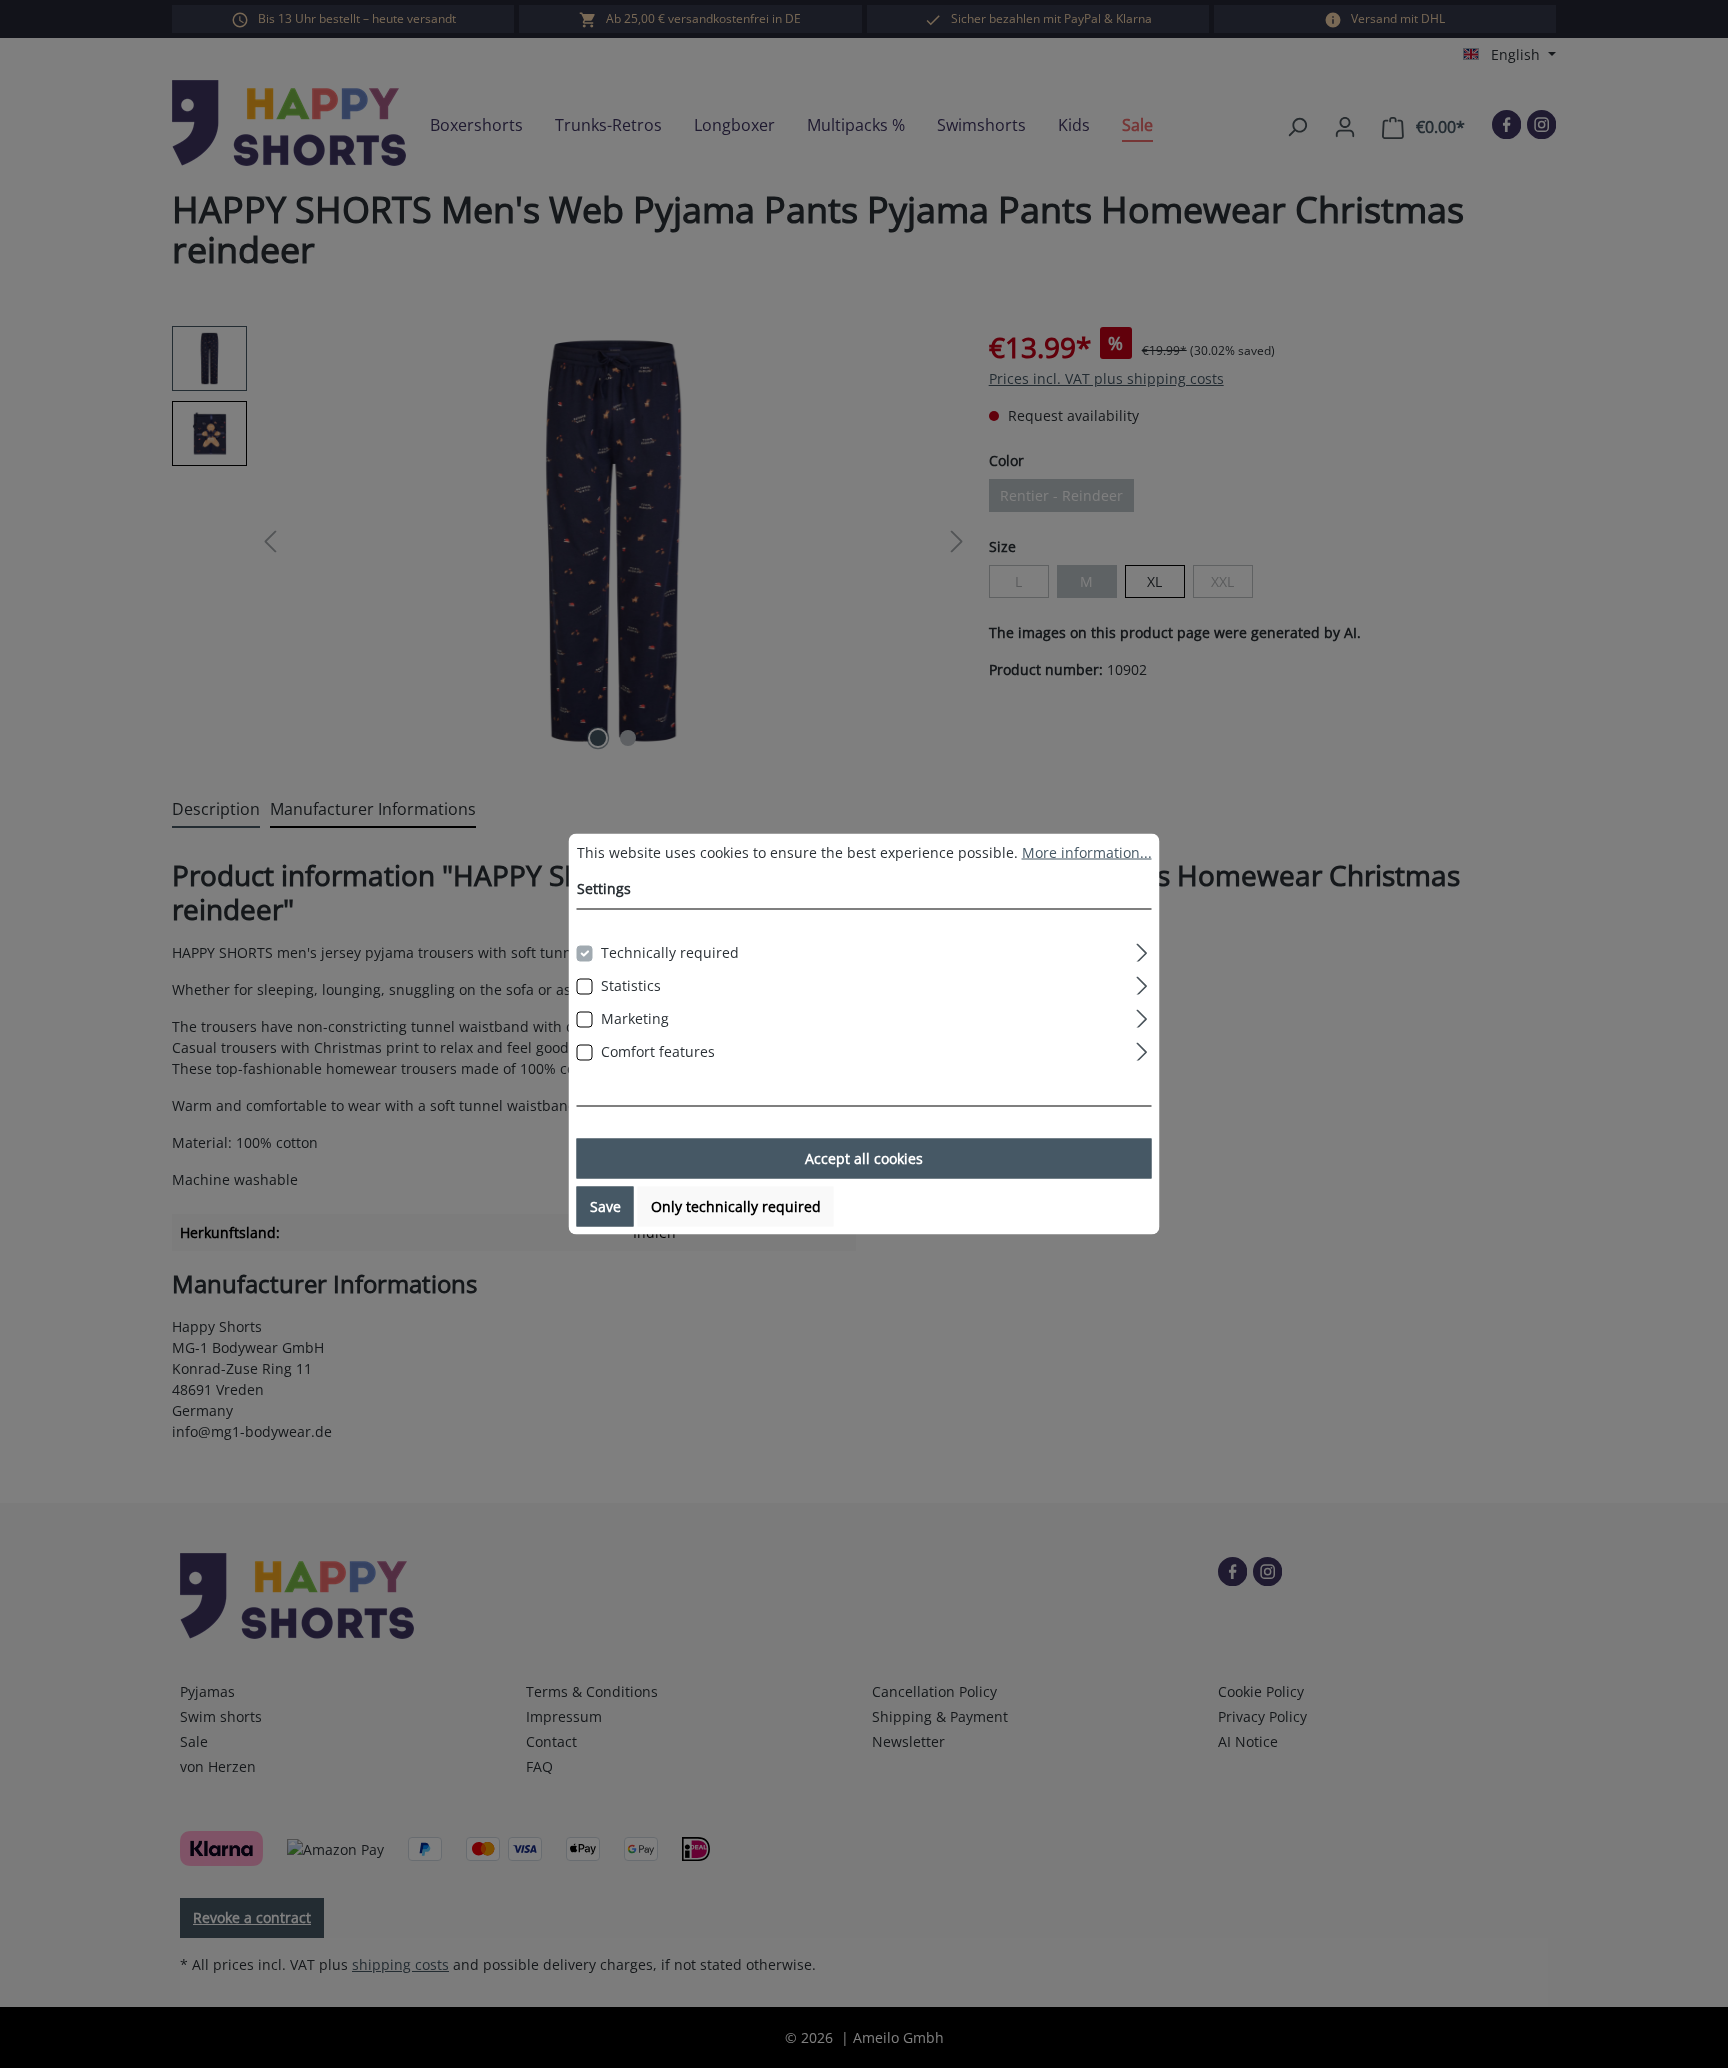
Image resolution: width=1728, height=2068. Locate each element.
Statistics (631, 985)
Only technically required (736, 1206)
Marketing (635, 1018)
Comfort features (658, 1051)
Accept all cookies (864, 1158)
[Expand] (1141, 950)
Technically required (670, 952)
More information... (1087, 852)
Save (605, 1206)
